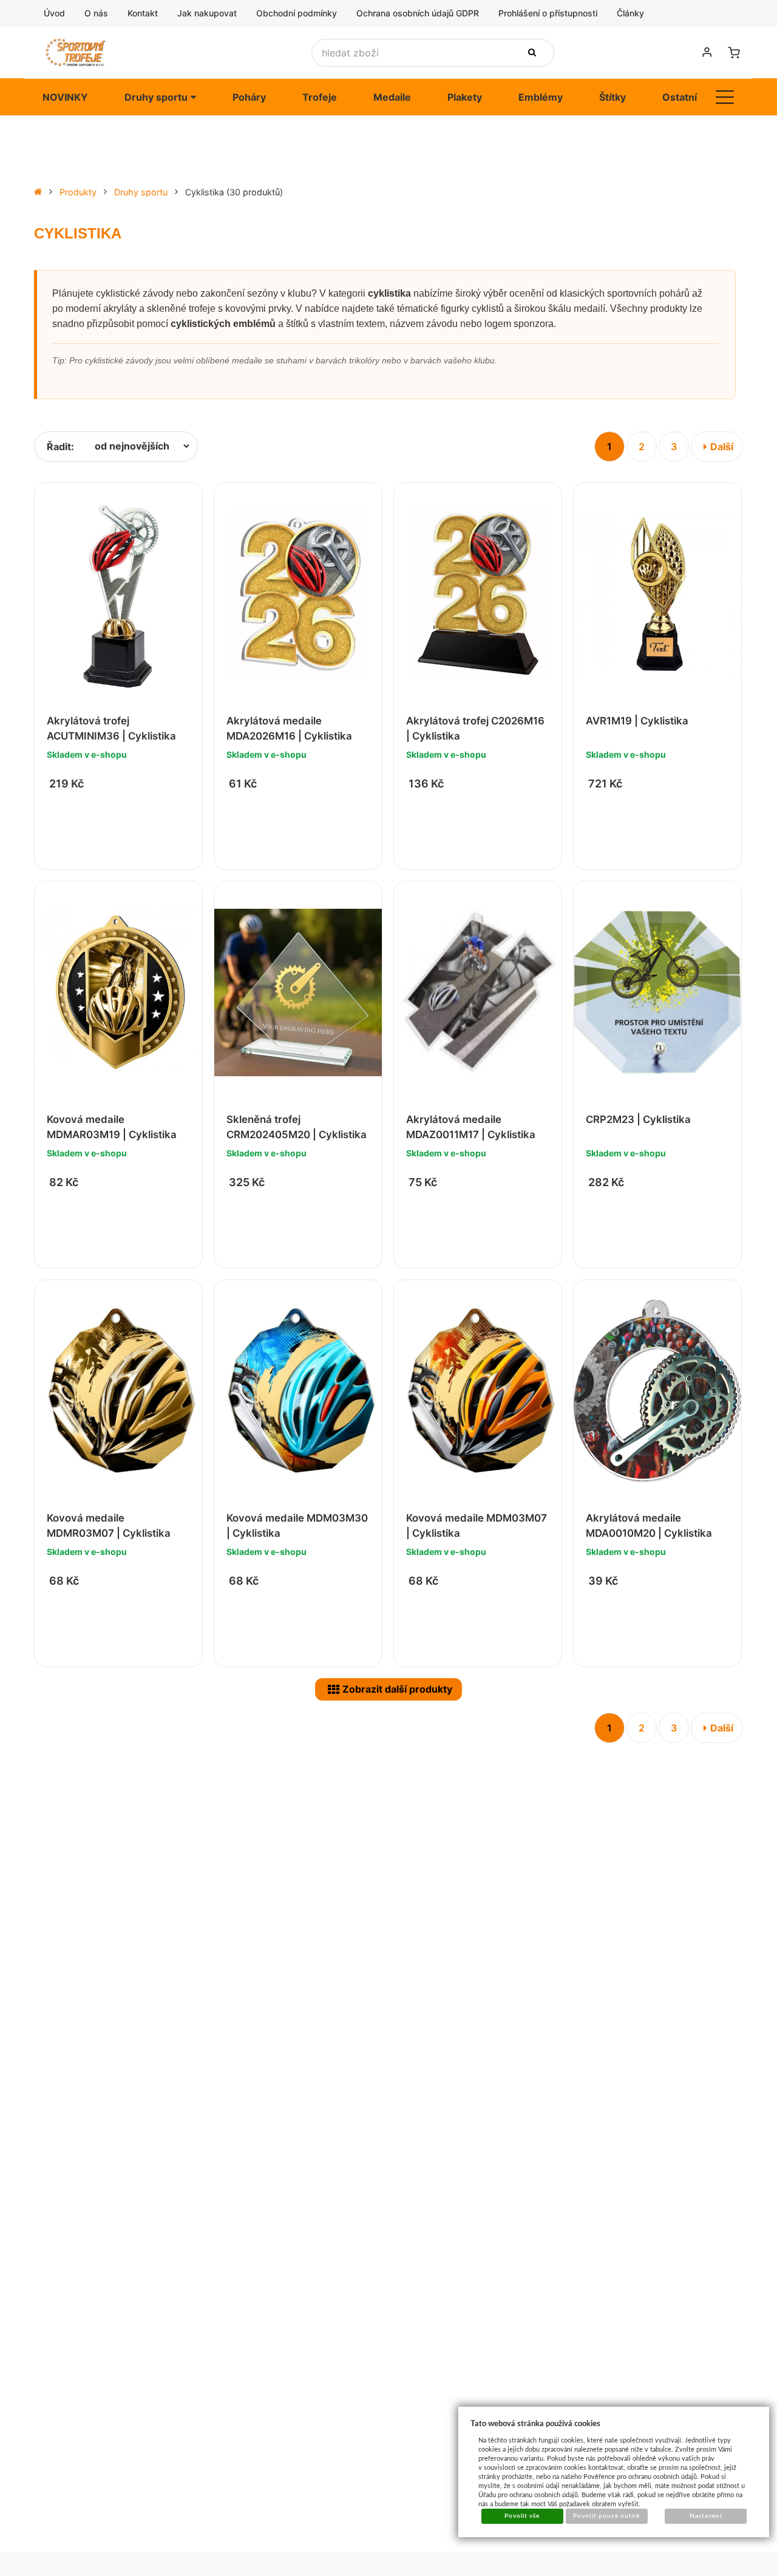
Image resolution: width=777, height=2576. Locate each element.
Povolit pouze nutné (606, 2516)
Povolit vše (522, 2516)
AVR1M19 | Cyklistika (637, 721)
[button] (725, 97)
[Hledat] (534, 53)
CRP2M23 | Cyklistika (638, 1119)
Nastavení (706, 2516)
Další (722, 447)
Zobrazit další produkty (397, 1689)
